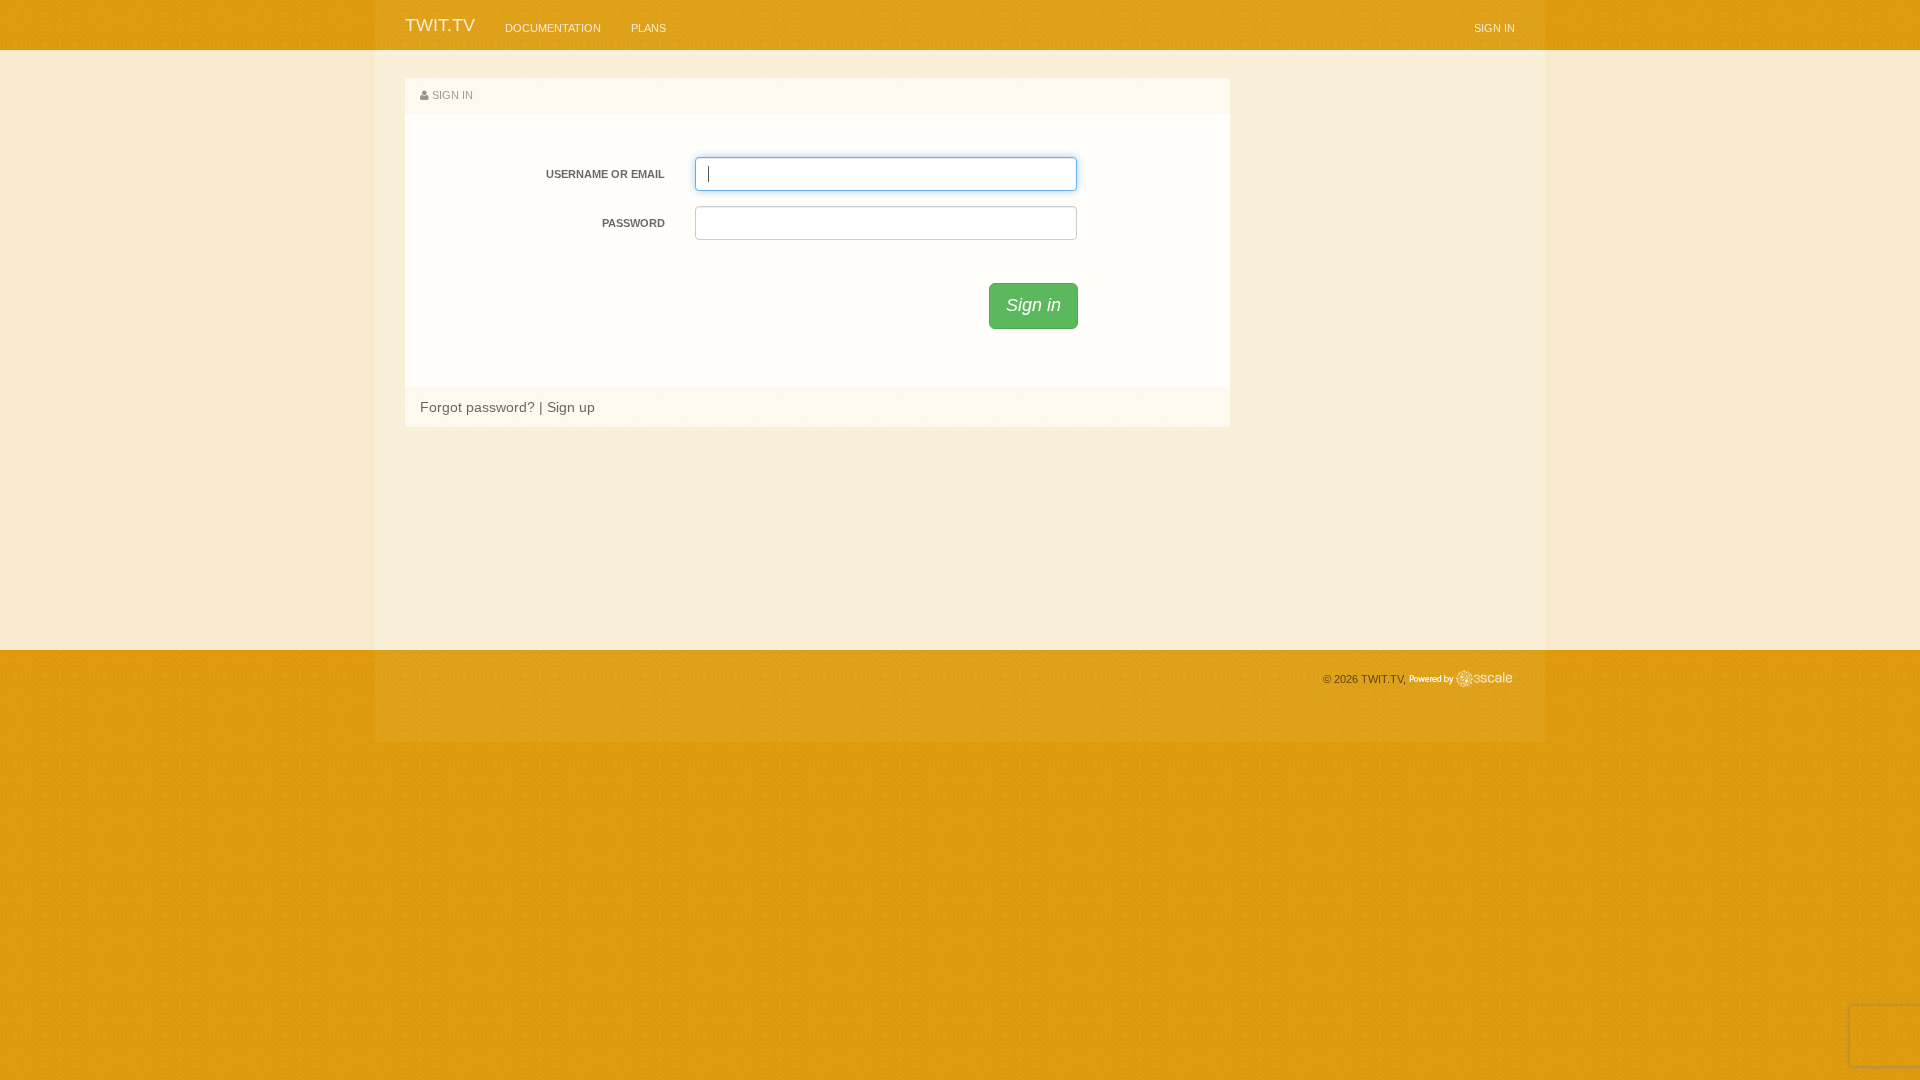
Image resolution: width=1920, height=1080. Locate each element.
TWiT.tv (440, 25)
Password (633, 223)
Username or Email (605, 174)
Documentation (553, 28)
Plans (648, 28)
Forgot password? (477, 407)
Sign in (1494, 28)
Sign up (571, 407)
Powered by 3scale (1460, 678)
